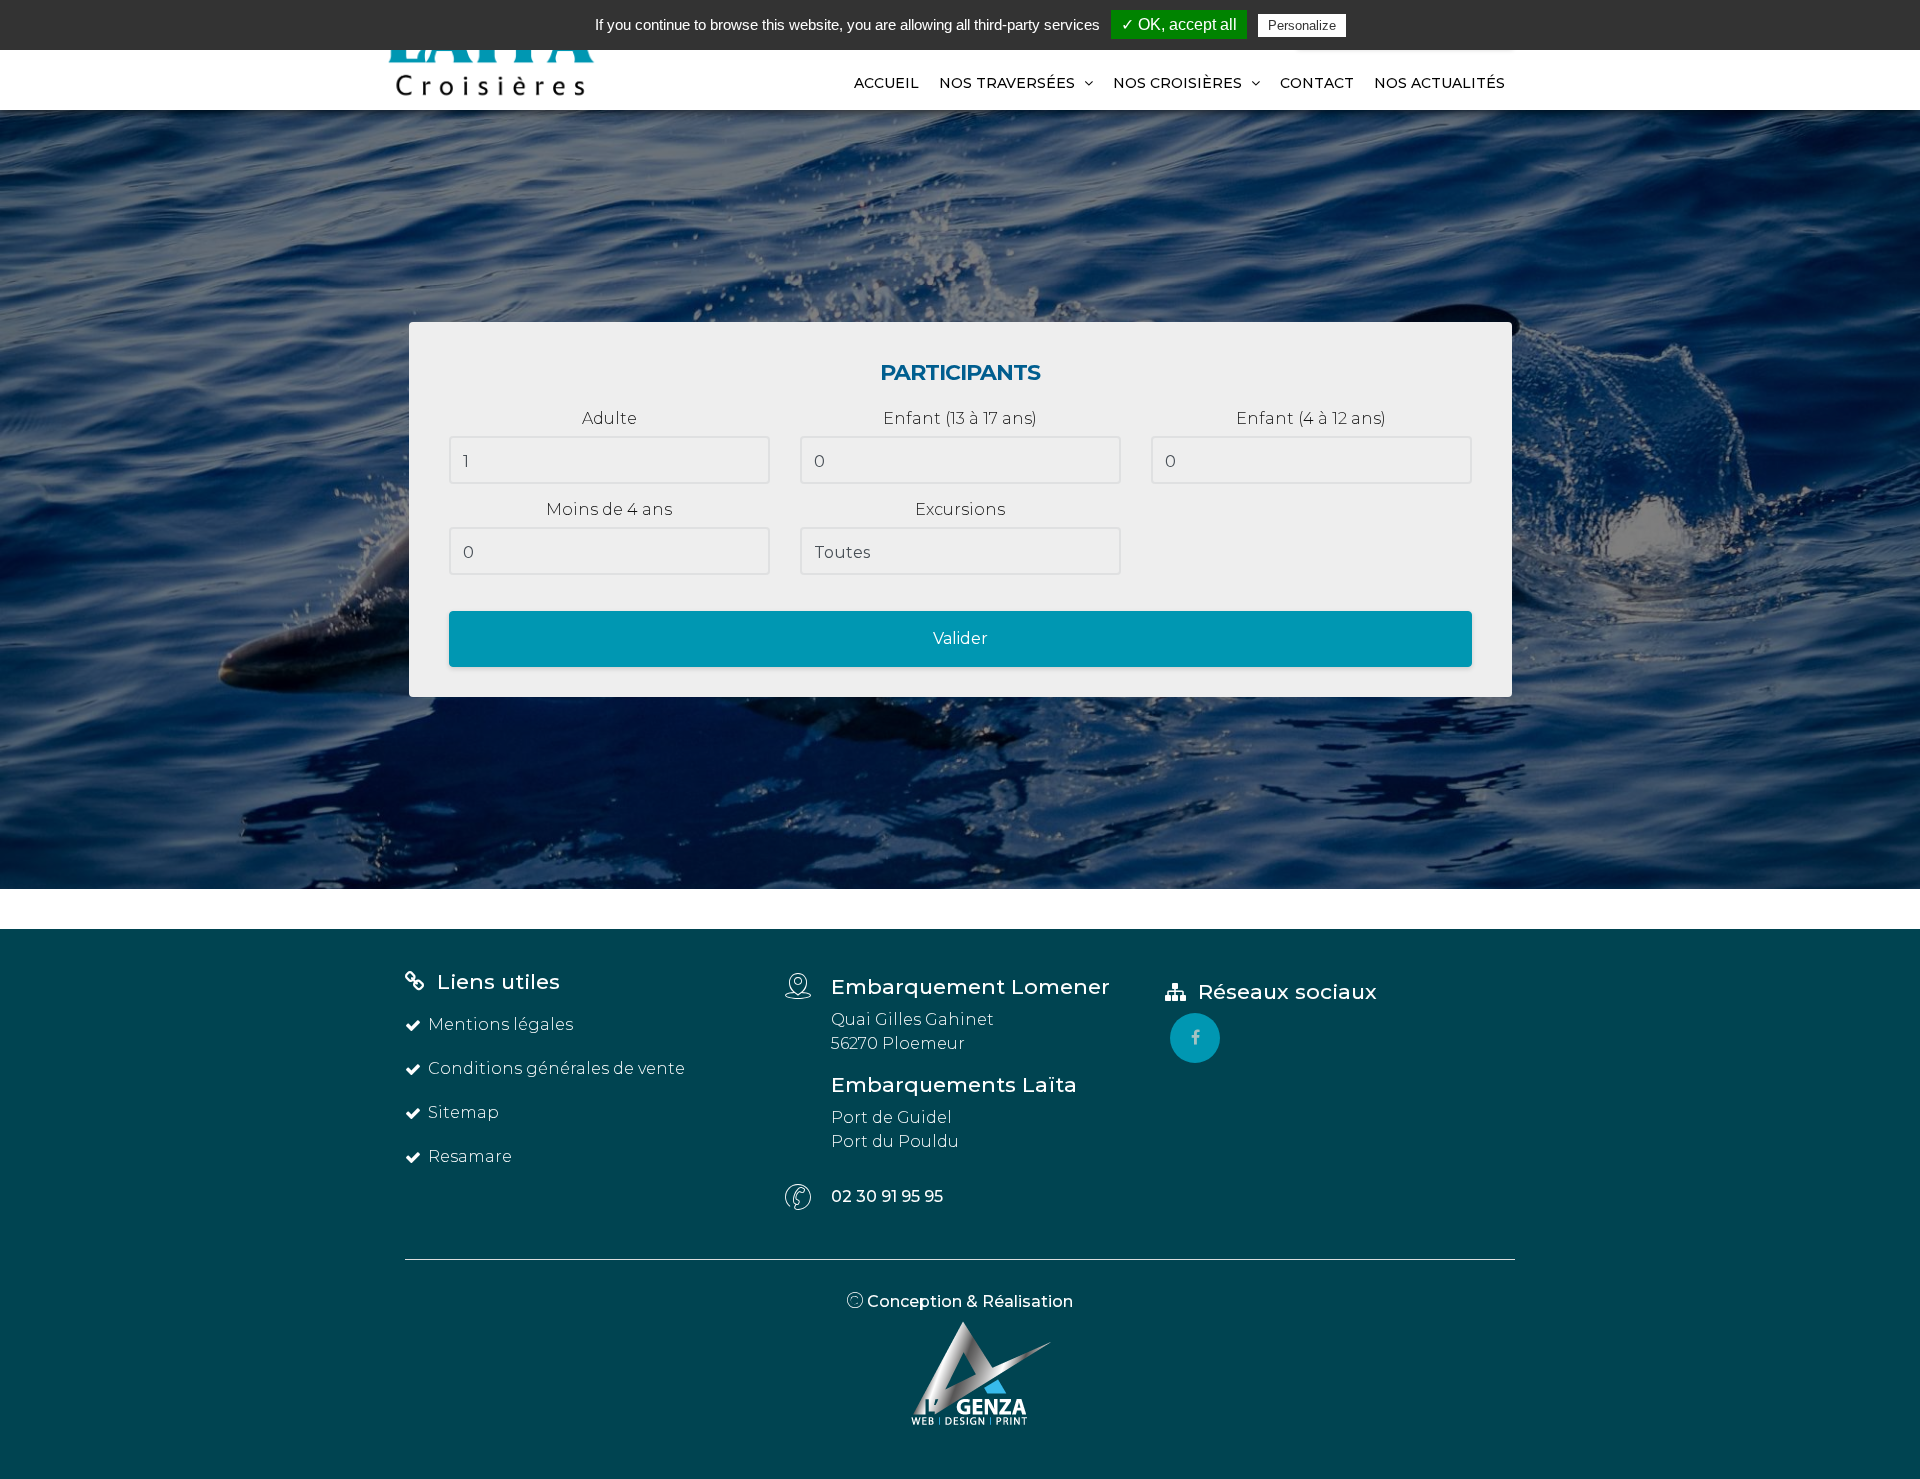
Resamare (470, 1156)
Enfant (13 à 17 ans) (960, 418)
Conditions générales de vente (556, 1068)
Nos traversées (1009, 83)
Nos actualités (1439, 83)
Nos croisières (1179, 83)
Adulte (609, 418)
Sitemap (463, 1112)
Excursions (960, 509)
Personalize (1302, 25)
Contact (1317, 83)
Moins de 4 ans (609, 509)
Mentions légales (500, 1024)
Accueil (886, 83)
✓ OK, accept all (1179, 24)
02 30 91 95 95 (887, 1196)
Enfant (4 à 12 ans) (1311, 418)
